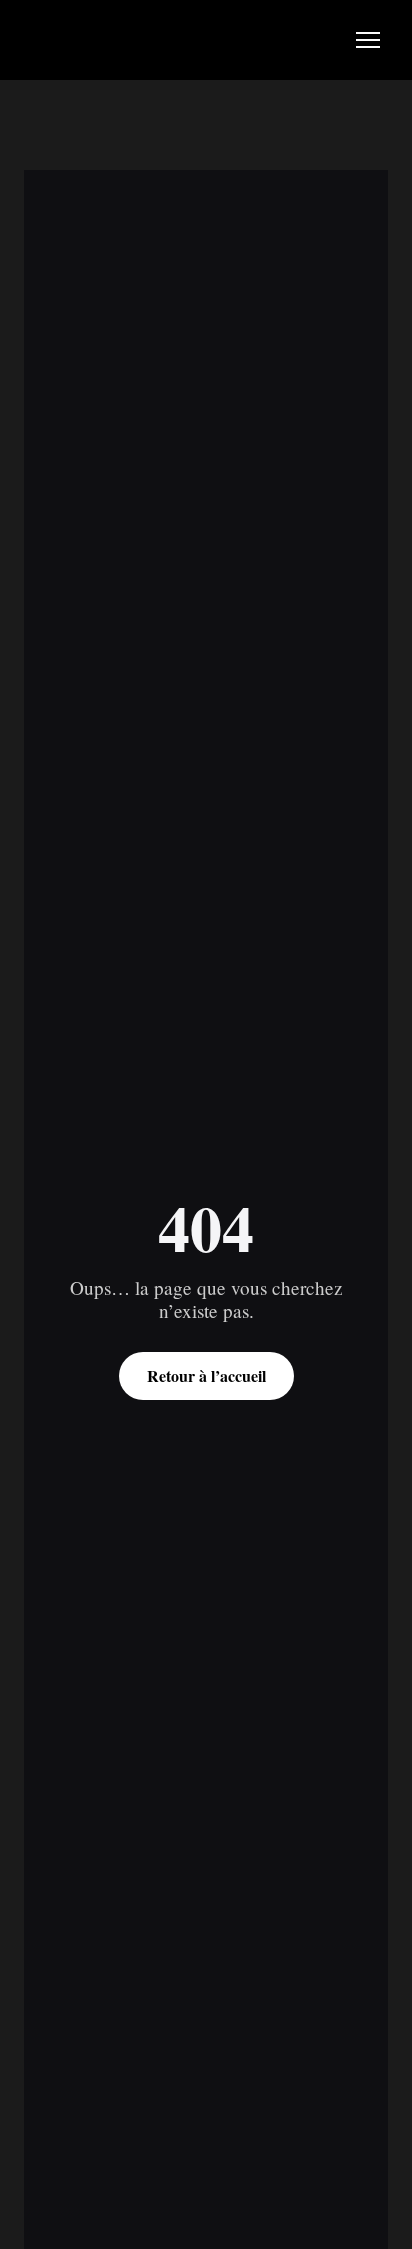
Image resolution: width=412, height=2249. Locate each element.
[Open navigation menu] (368, 40)
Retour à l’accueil (206, 1375)
